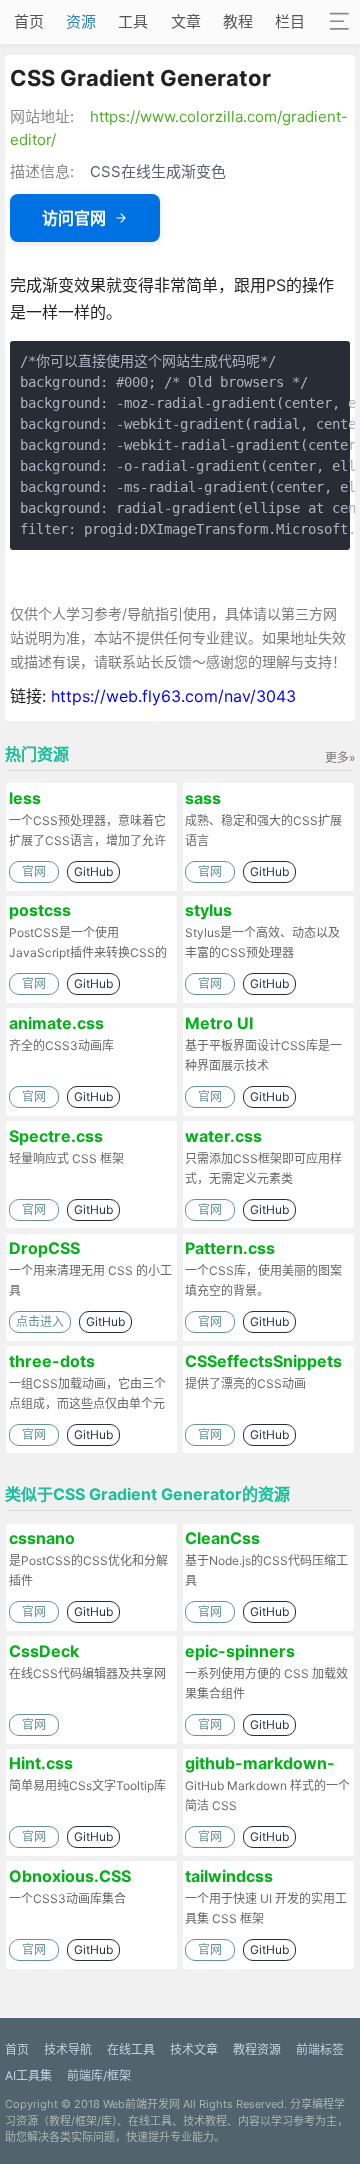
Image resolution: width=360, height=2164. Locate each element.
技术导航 (68, 2049)
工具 (133, 21)
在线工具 (131, 2049)
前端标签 (320, 2049)
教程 (238, 21)
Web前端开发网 (141, 2104)
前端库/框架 (99, 2075)
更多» (340, 757)
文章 (186, 21)
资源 (81, 21)
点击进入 (40, 1321)
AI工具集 (28, 2075)
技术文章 (194, 2049)
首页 (29, 21)
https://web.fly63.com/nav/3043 (173, 696)
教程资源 (257, 2049)
